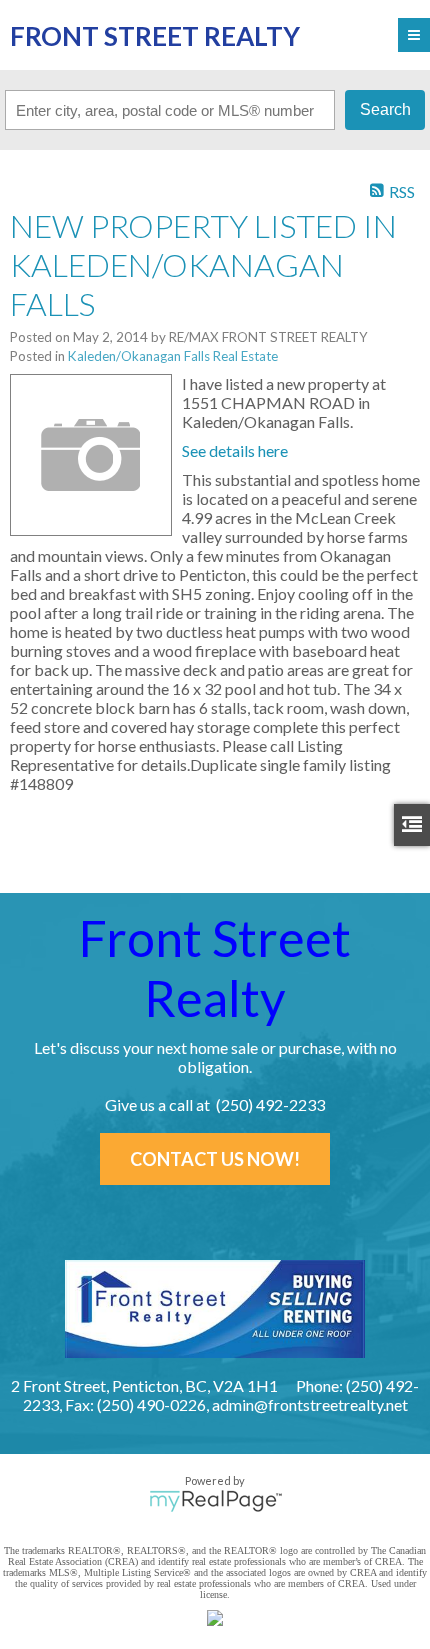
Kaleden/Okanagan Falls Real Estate (173, 356)
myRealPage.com (215, 1501)
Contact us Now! (215, 1159)
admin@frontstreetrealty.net (310, 1404)
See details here (235, 450)
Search (385, 109)
